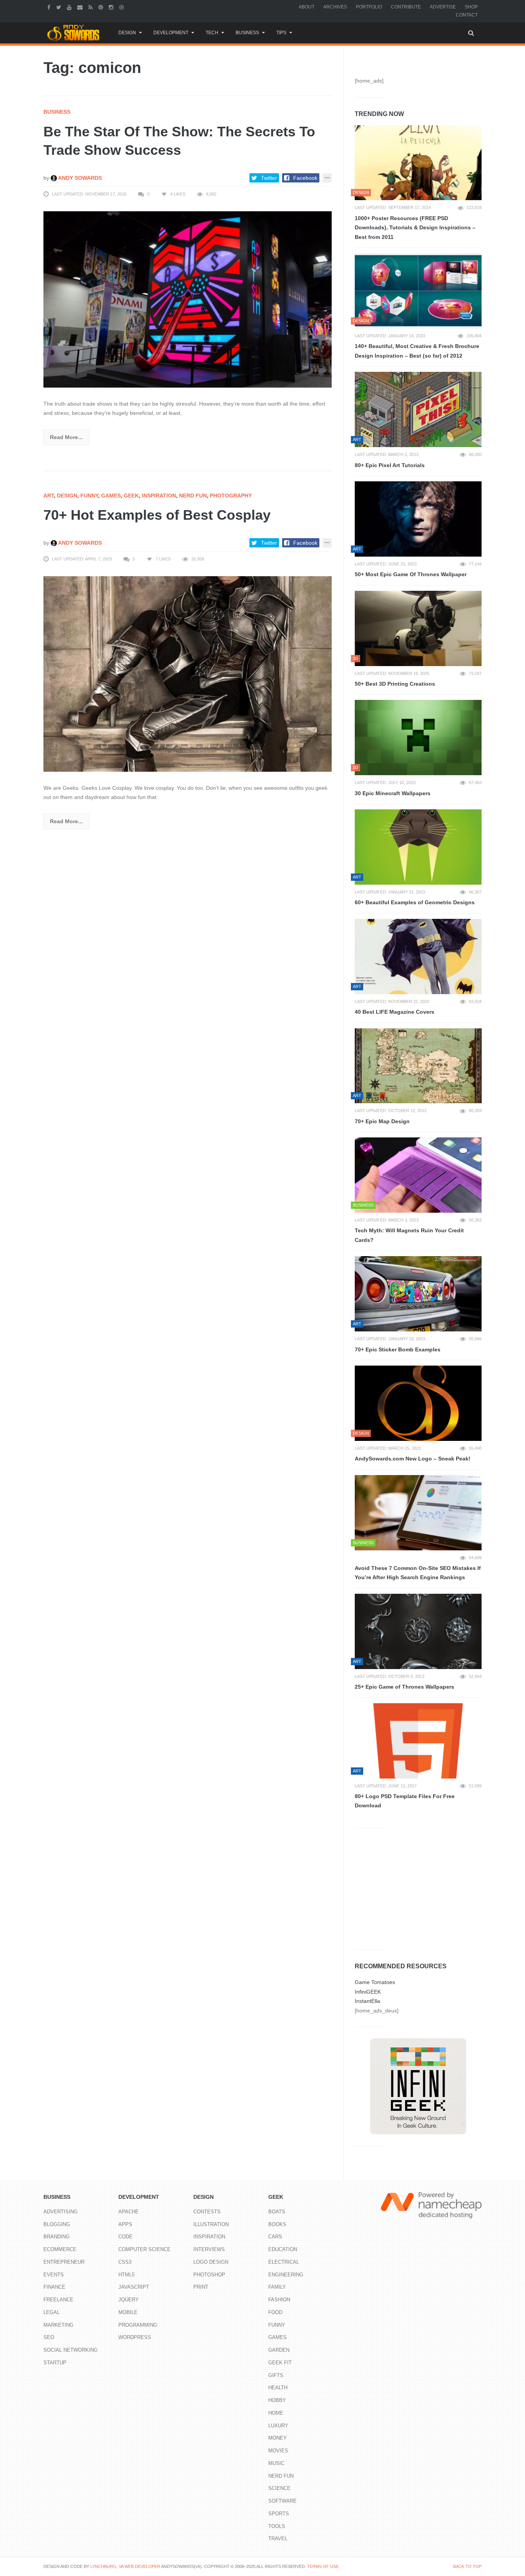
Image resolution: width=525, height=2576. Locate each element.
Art (49, 496)
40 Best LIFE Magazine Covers (395, 1012)
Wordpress (135, 2337)
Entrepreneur (64, 2262)
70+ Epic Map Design (382, 1121)
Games (111, 496)
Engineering (286, 2275)
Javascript (134, 2287)
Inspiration (159, 496)
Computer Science (145, 2249)
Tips (281, 33)
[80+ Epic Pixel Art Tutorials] (418, 409)
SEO (49, 2337)
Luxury (278, 2426)
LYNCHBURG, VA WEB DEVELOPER (125, 2566)
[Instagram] (112, 7)
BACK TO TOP (467, 2566)
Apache (129, 2212)
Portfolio (369, 7)
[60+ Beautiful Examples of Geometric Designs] (418, 847)
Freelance (58, 2300)
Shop (471, 7)
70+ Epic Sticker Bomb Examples (398, 1349)
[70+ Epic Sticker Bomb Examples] (418, 1294)
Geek (131, 496)
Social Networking (71, 2350)
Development (171, 33)
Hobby (277, 2400)
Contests (207, 2212)
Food (275, 2312)
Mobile (128, 2312)
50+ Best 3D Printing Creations (395, 684)
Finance (54, 2287)
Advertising (61, 2212)
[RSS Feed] (91, 7)
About (307, 7)
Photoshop (209, 2275)
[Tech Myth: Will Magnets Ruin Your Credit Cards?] (418, 1175)
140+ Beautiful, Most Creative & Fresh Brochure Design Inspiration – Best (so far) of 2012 (417, 351)
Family (277, 2287)
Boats (277, 2212)
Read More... (66, 437)
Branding (56, 2237)
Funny (89, 496)
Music (276, 2463)
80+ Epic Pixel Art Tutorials (390, 465)
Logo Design (211, 2262)
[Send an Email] (81, 7)
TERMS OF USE (323, 2566)
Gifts (276, 2375)
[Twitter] (60, 7)
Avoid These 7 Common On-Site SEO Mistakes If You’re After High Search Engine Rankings (418, 1573)
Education (283, 2249)
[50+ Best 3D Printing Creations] (418, 628)
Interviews (209, 2249)
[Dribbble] (122, 7)
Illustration (211, 2224)
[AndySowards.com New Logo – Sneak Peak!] (418, 1403)
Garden (279, 2350)
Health (278, 2388)
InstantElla (367, 2001)
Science (279, 2488)
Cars (275, 2237)
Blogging (57, 2224)
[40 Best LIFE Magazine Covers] (418, 956)
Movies (278, 2451)
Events (54, 2275)
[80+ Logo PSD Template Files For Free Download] (418, 1741)
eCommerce (60, 2249)
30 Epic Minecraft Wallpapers (393, 793)
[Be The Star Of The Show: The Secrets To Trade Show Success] (188, 299)
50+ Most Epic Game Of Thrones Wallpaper (411, 574)
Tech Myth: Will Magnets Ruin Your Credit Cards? (409, 1235)
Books (277, 2224)
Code (125, 2237)
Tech (212, 33)
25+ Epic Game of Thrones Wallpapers (405, 1687)
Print (201, 2287)
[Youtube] (70, 7)
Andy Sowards (79, 178)
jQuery (129, 2300)
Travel (278, 2539)
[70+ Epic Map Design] (418, 1066)
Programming (138, 2325)
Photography (231, 496)
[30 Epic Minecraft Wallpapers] (418, 738)
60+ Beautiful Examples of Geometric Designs (415, 902)
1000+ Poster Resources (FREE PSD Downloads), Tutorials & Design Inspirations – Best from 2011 (415, 228)
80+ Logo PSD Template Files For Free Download (405, 1801)
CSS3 (125, 2262)
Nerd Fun (193, 496)
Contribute (406, 7)
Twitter (269, 178)
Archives (335, 7)
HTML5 (126, 2275)
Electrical (284, 2262)
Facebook (305, 178)
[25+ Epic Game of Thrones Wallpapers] (418, 1631)
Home (276, 2413)
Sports (279, 2514)
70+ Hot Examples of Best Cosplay (157, 515)
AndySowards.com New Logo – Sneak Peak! (413, 1459)
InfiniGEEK (368, 1992)
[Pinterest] (102, 7)
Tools (277, 2526)
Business (247, 33)
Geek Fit (280, 2363)
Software (282, 2501)
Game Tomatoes (375, 1982)
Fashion (279, 2300)
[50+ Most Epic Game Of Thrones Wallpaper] (418, 519)
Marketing (58, 2325)
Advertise (443, 7)
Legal (52, 2312)
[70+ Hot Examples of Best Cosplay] (188, 673)
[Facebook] (50, 7)
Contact (467, 15)
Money (277, 2438)
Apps (125, 2224)
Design (127, 33)
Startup (55, 2363)
